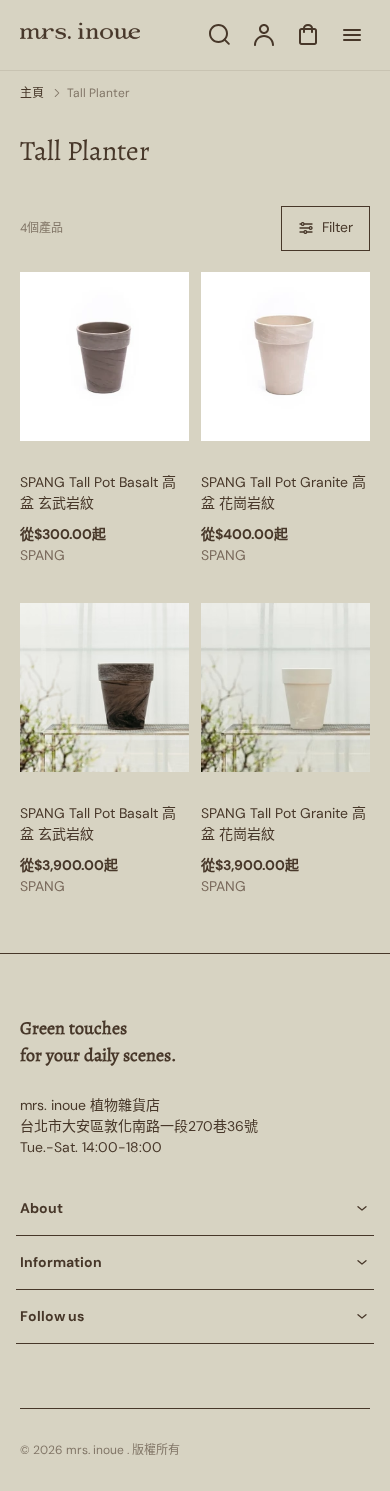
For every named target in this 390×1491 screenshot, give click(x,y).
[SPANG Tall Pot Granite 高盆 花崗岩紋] (285, 356)
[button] (195, 1208)
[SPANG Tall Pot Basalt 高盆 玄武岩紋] (104, 356)
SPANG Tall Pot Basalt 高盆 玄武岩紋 (98, 492)
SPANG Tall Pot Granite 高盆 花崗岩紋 (283, 492)
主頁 (32, 93)
